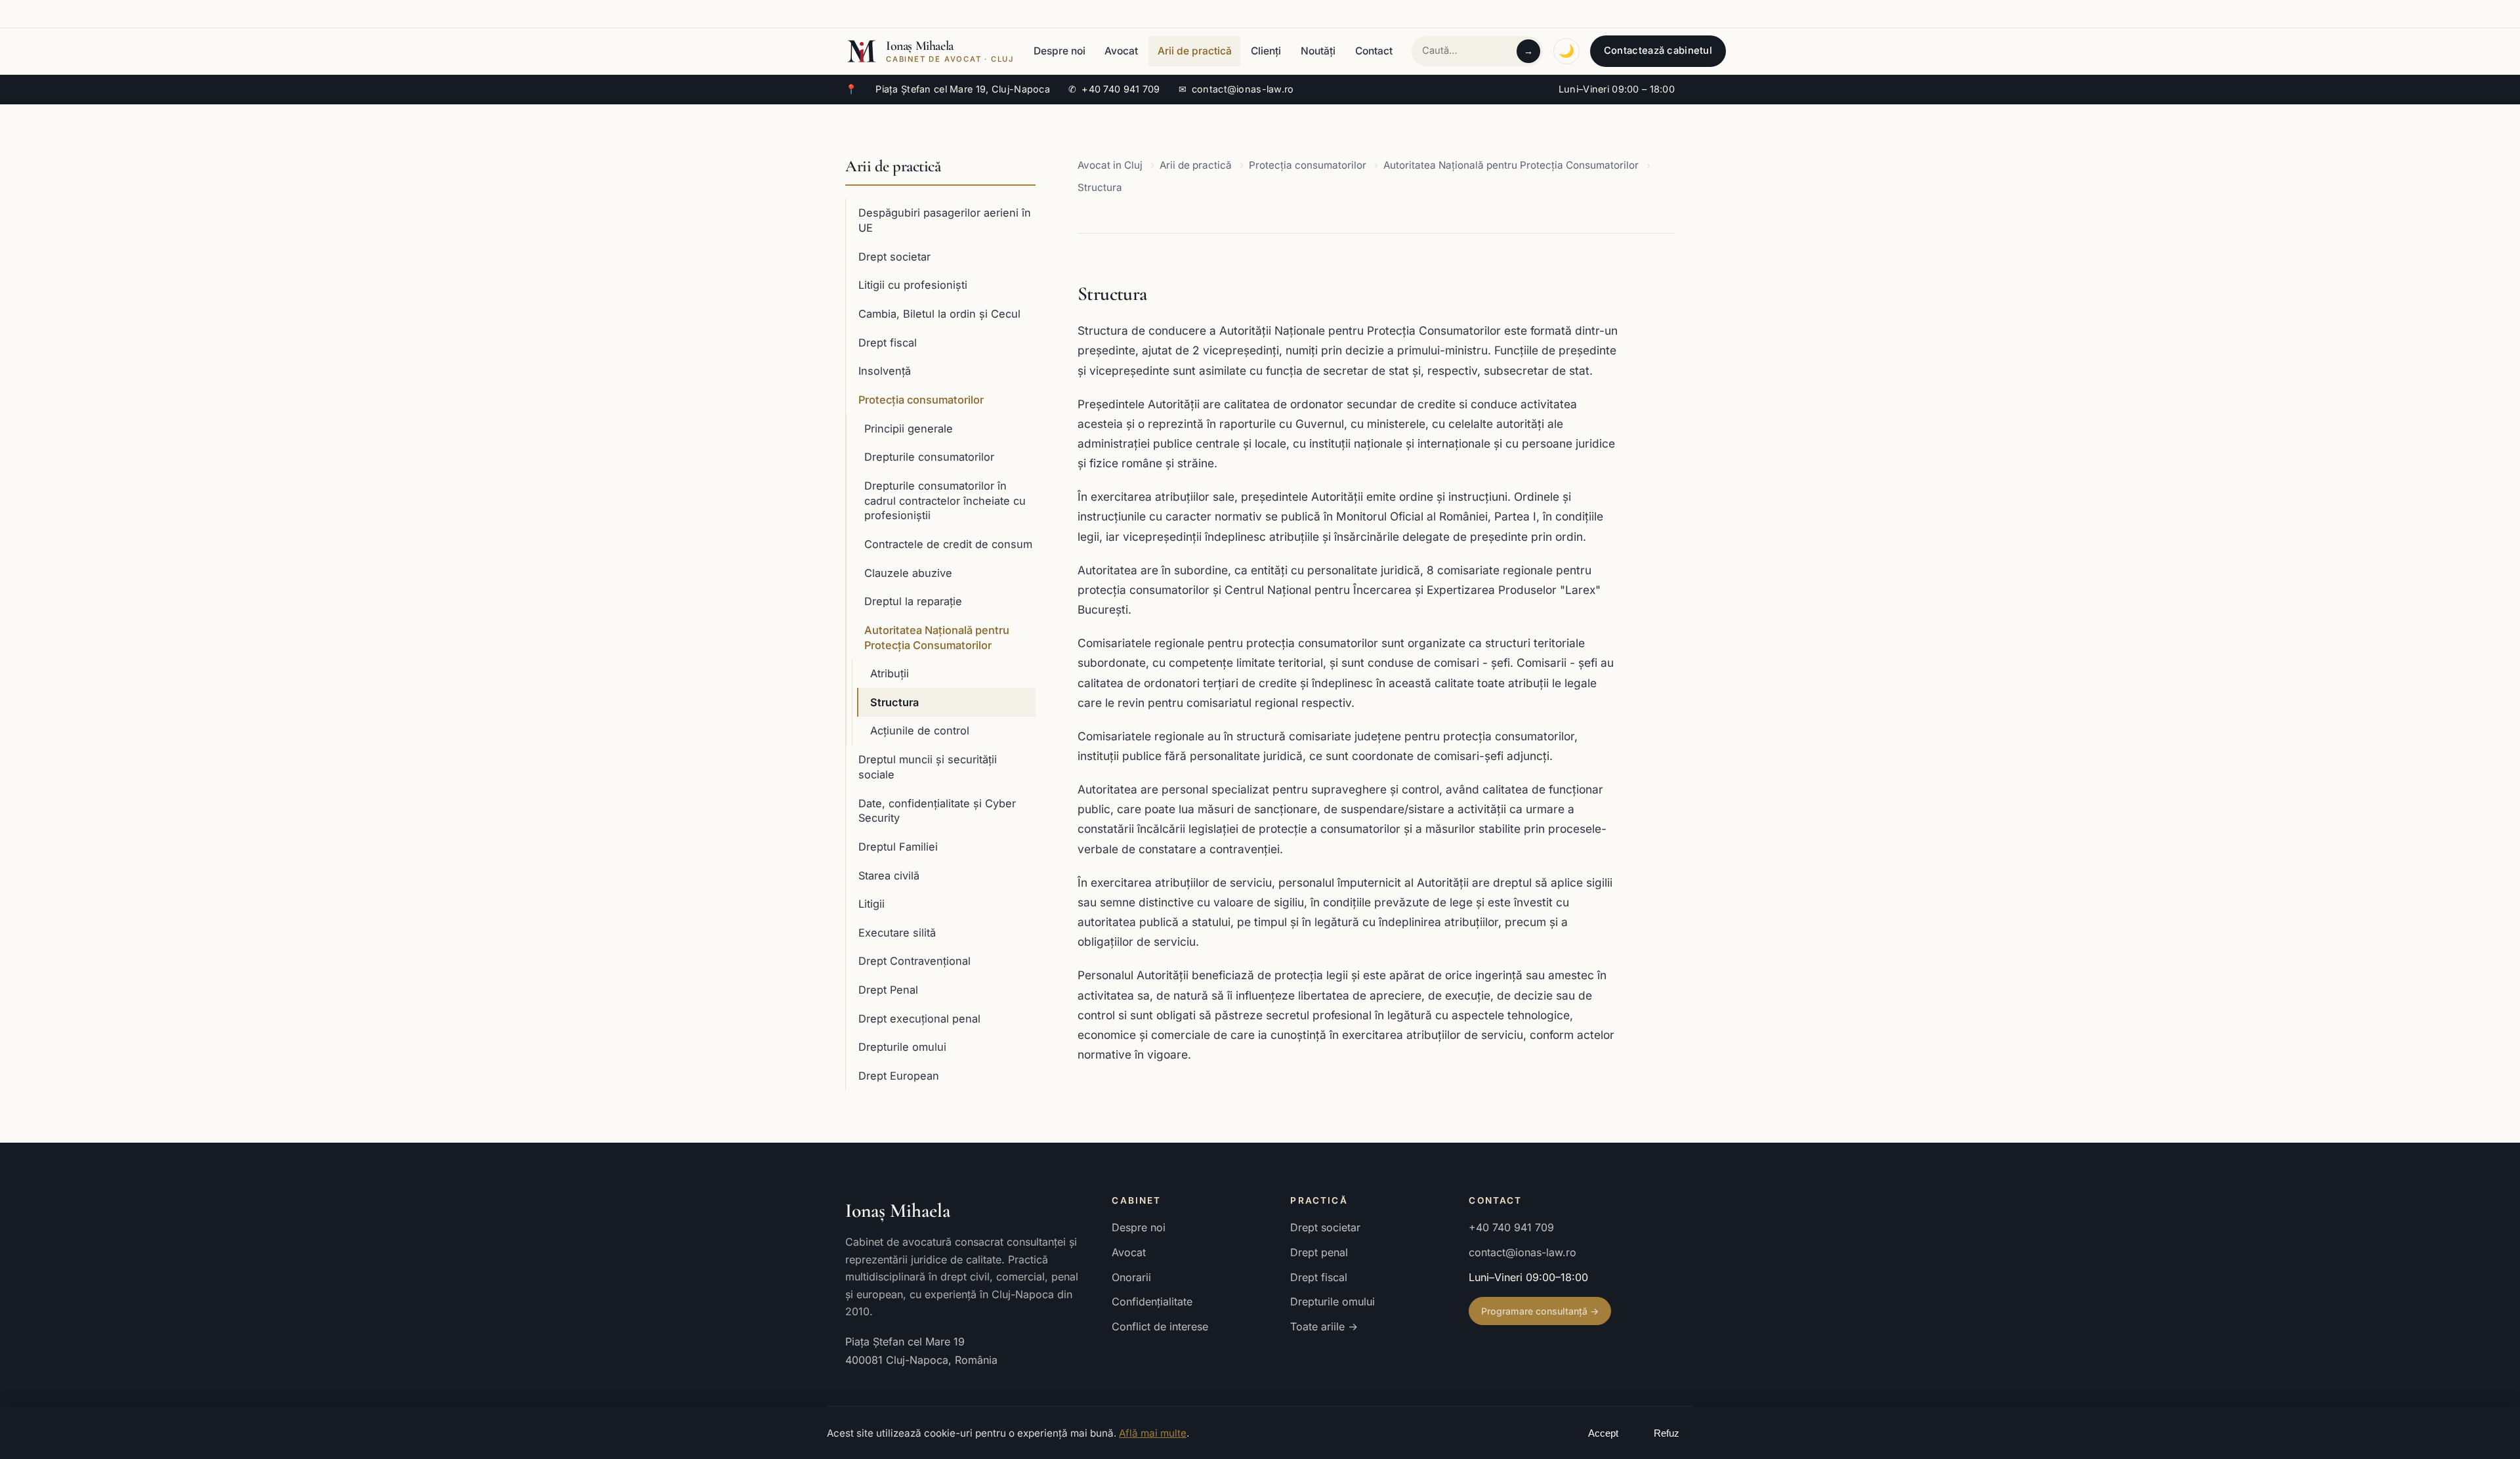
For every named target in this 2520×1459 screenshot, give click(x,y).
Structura (894, 702)
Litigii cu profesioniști (913, 285)
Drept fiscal (888, 343)
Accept (1603, 1433)
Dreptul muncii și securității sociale (928, 767)
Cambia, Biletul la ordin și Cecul (939, 314)
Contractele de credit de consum (948, 544)
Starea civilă (889, 876)
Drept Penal (888, 990)
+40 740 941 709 (1114, 89)
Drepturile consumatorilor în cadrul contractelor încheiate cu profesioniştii (945, 501)
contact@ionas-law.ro (1236, 89)
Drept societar (894, 257)
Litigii (871, 904)
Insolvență (885, 371)
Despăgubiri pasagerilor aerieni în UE (945, 220)
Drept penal (1319, 1252)
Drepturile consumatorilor (929, 457)
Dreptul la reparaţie (913, 601)
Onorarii (1131, 1277)
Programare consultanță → (1540, 1311)
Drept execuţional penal (919, 1019)
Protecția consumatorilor (921, 400)
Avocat (1121, 51)
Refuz (1667, 1433)
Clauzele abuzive (908, 573)
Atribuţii (890, 673)
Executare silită (897, 933)
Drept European (899, 1076)
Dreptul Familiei (898, 847)
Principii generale (909, 429)
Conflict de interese (1160, 1326)
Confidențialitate (1152, 1301)
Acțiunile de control (920, 730)
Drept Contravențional (914, 961)
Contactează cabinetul (1658, 51)
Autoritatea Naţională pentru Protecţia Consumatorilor (937, 638)
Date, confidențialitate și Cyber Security (937, 811)
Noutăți (1318, 51)
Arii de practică (1195, 51)
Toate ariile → (1324, 1326)
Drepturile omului (902, 1047)
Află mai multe (1153, 1433)
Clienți (1266, 51)
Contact (1374, 51)
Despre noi (1060, 51)
